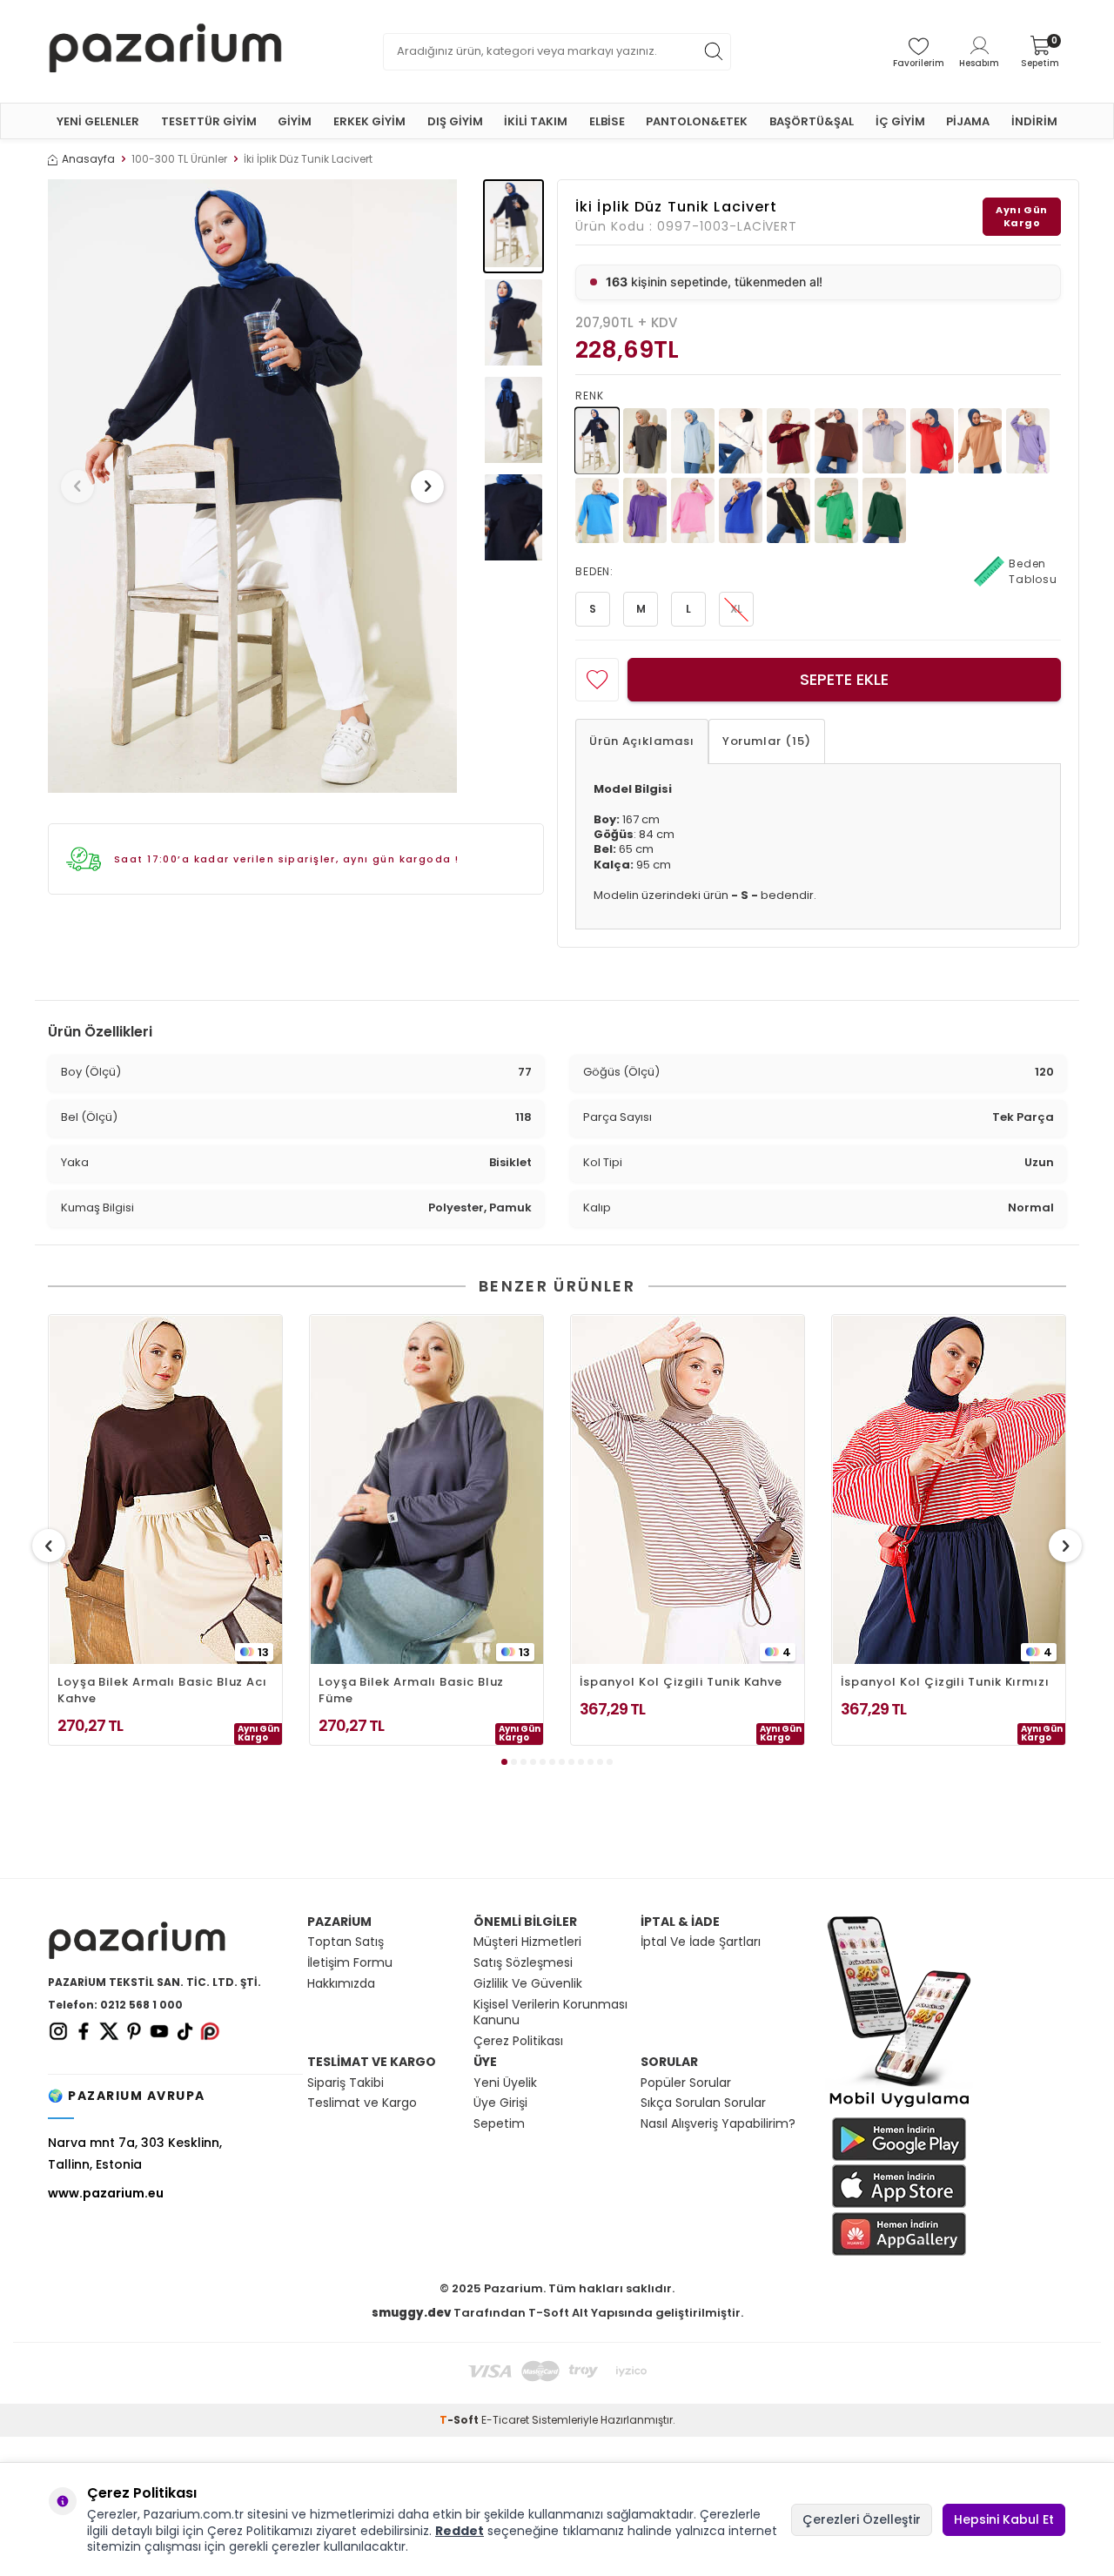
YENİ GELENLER (98, 121)
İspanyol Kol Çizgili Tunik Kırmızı (945, 1682)
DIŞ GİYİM (455, 121)
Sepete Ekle (844, 679)
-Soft (460, 2420)
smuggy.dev (411, 2313)
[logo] (165, 51)
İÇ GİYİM (900, 121)
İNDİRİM (1034, 121)
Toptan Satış (346, 1942)
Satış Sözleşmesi (523, 1963)
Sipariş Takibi (346, 2083)
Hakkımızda (341, 1984)
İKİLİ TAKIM (536, 121)
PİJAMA (968, 121)
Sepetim (499, 2124)
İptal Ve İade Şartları (701, 1942)
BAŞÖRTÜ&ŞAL (812, 121)
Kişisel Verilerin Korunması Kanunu (550, 2013)
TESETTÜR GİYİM (209, 121)
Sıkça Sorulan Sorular (703, 2103)
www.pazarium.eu (106, 2193)
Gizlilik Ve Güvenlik (528, 1984)
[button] (77, 486)
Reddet (460, 2531)
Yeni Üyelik (505, 2083)
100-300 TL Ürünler (179, 159)
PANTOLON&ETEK (697, 121)
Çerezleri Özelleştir (862, 2519)
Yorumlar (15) (767, 741)
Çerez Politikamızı (260, 2531)
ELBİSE (607, 121)
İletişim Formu (350, 1963)
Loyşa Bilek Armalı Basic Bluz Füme (411, 1690)
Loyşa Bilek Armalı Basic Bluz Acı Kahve (162, 1690)
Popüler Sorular (686, 2083)
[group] (252, 486)
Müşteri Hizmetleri (527, 1942)
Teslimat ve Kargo (362, 2103)
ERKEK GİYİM (369, 121)
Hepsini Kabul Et (1004, 2519)
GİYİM (295, 121)
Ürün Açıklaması (642, 741)
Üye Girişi (500, 2103)
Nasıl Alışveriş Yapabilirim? (718, 2124)
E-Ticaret (505, 2420)
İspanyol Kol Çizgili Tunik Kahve (681, 1682)
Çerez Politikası (518, 2041)
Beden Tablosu (1033, 571)
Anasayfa (88, 159)
